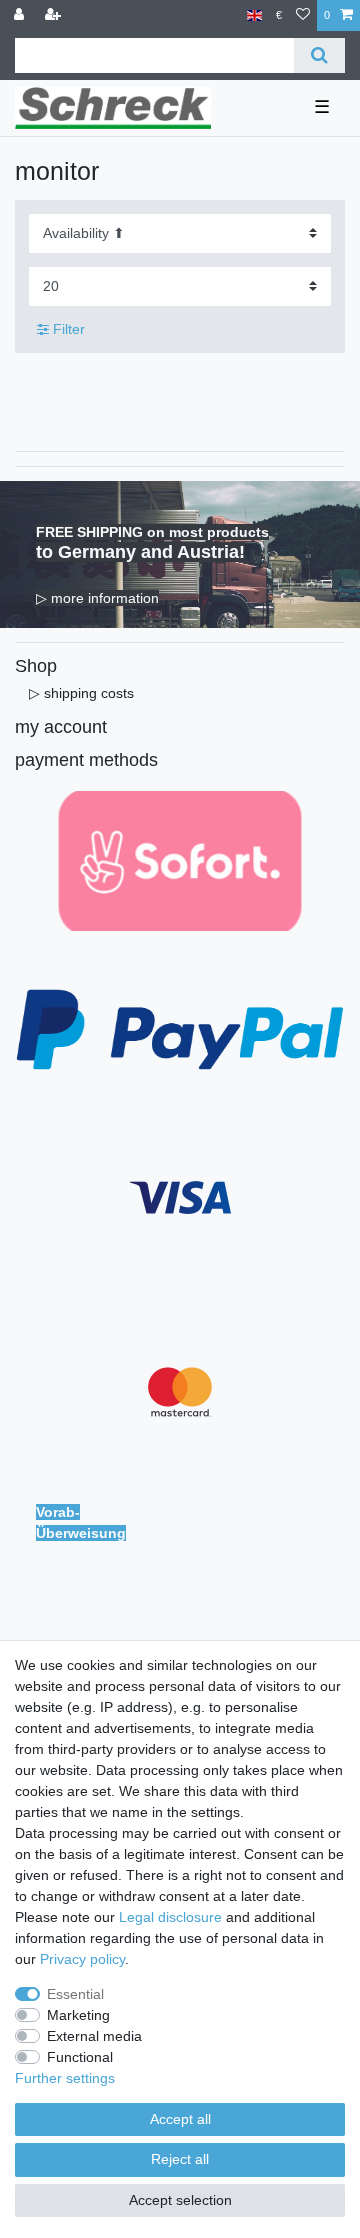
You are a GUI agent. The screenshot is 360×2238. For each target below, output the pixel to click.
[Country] (254, 15)
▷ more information (97, 598)
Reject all (180, 2159)
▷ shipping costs (81, 693)
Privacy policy (82, 1959)
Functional (80, 2057)
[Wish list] (303, 15)
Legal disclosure (170, 1917)
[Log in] (21, 15)
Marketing (78, 2015)
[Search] (319, 55)
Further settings (65, 2078)
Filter (67, 329)
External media (94, 2036)
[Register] (55, 15)
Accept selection (180, 2200)
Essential (75, 1994)
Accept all (180, 2119)
